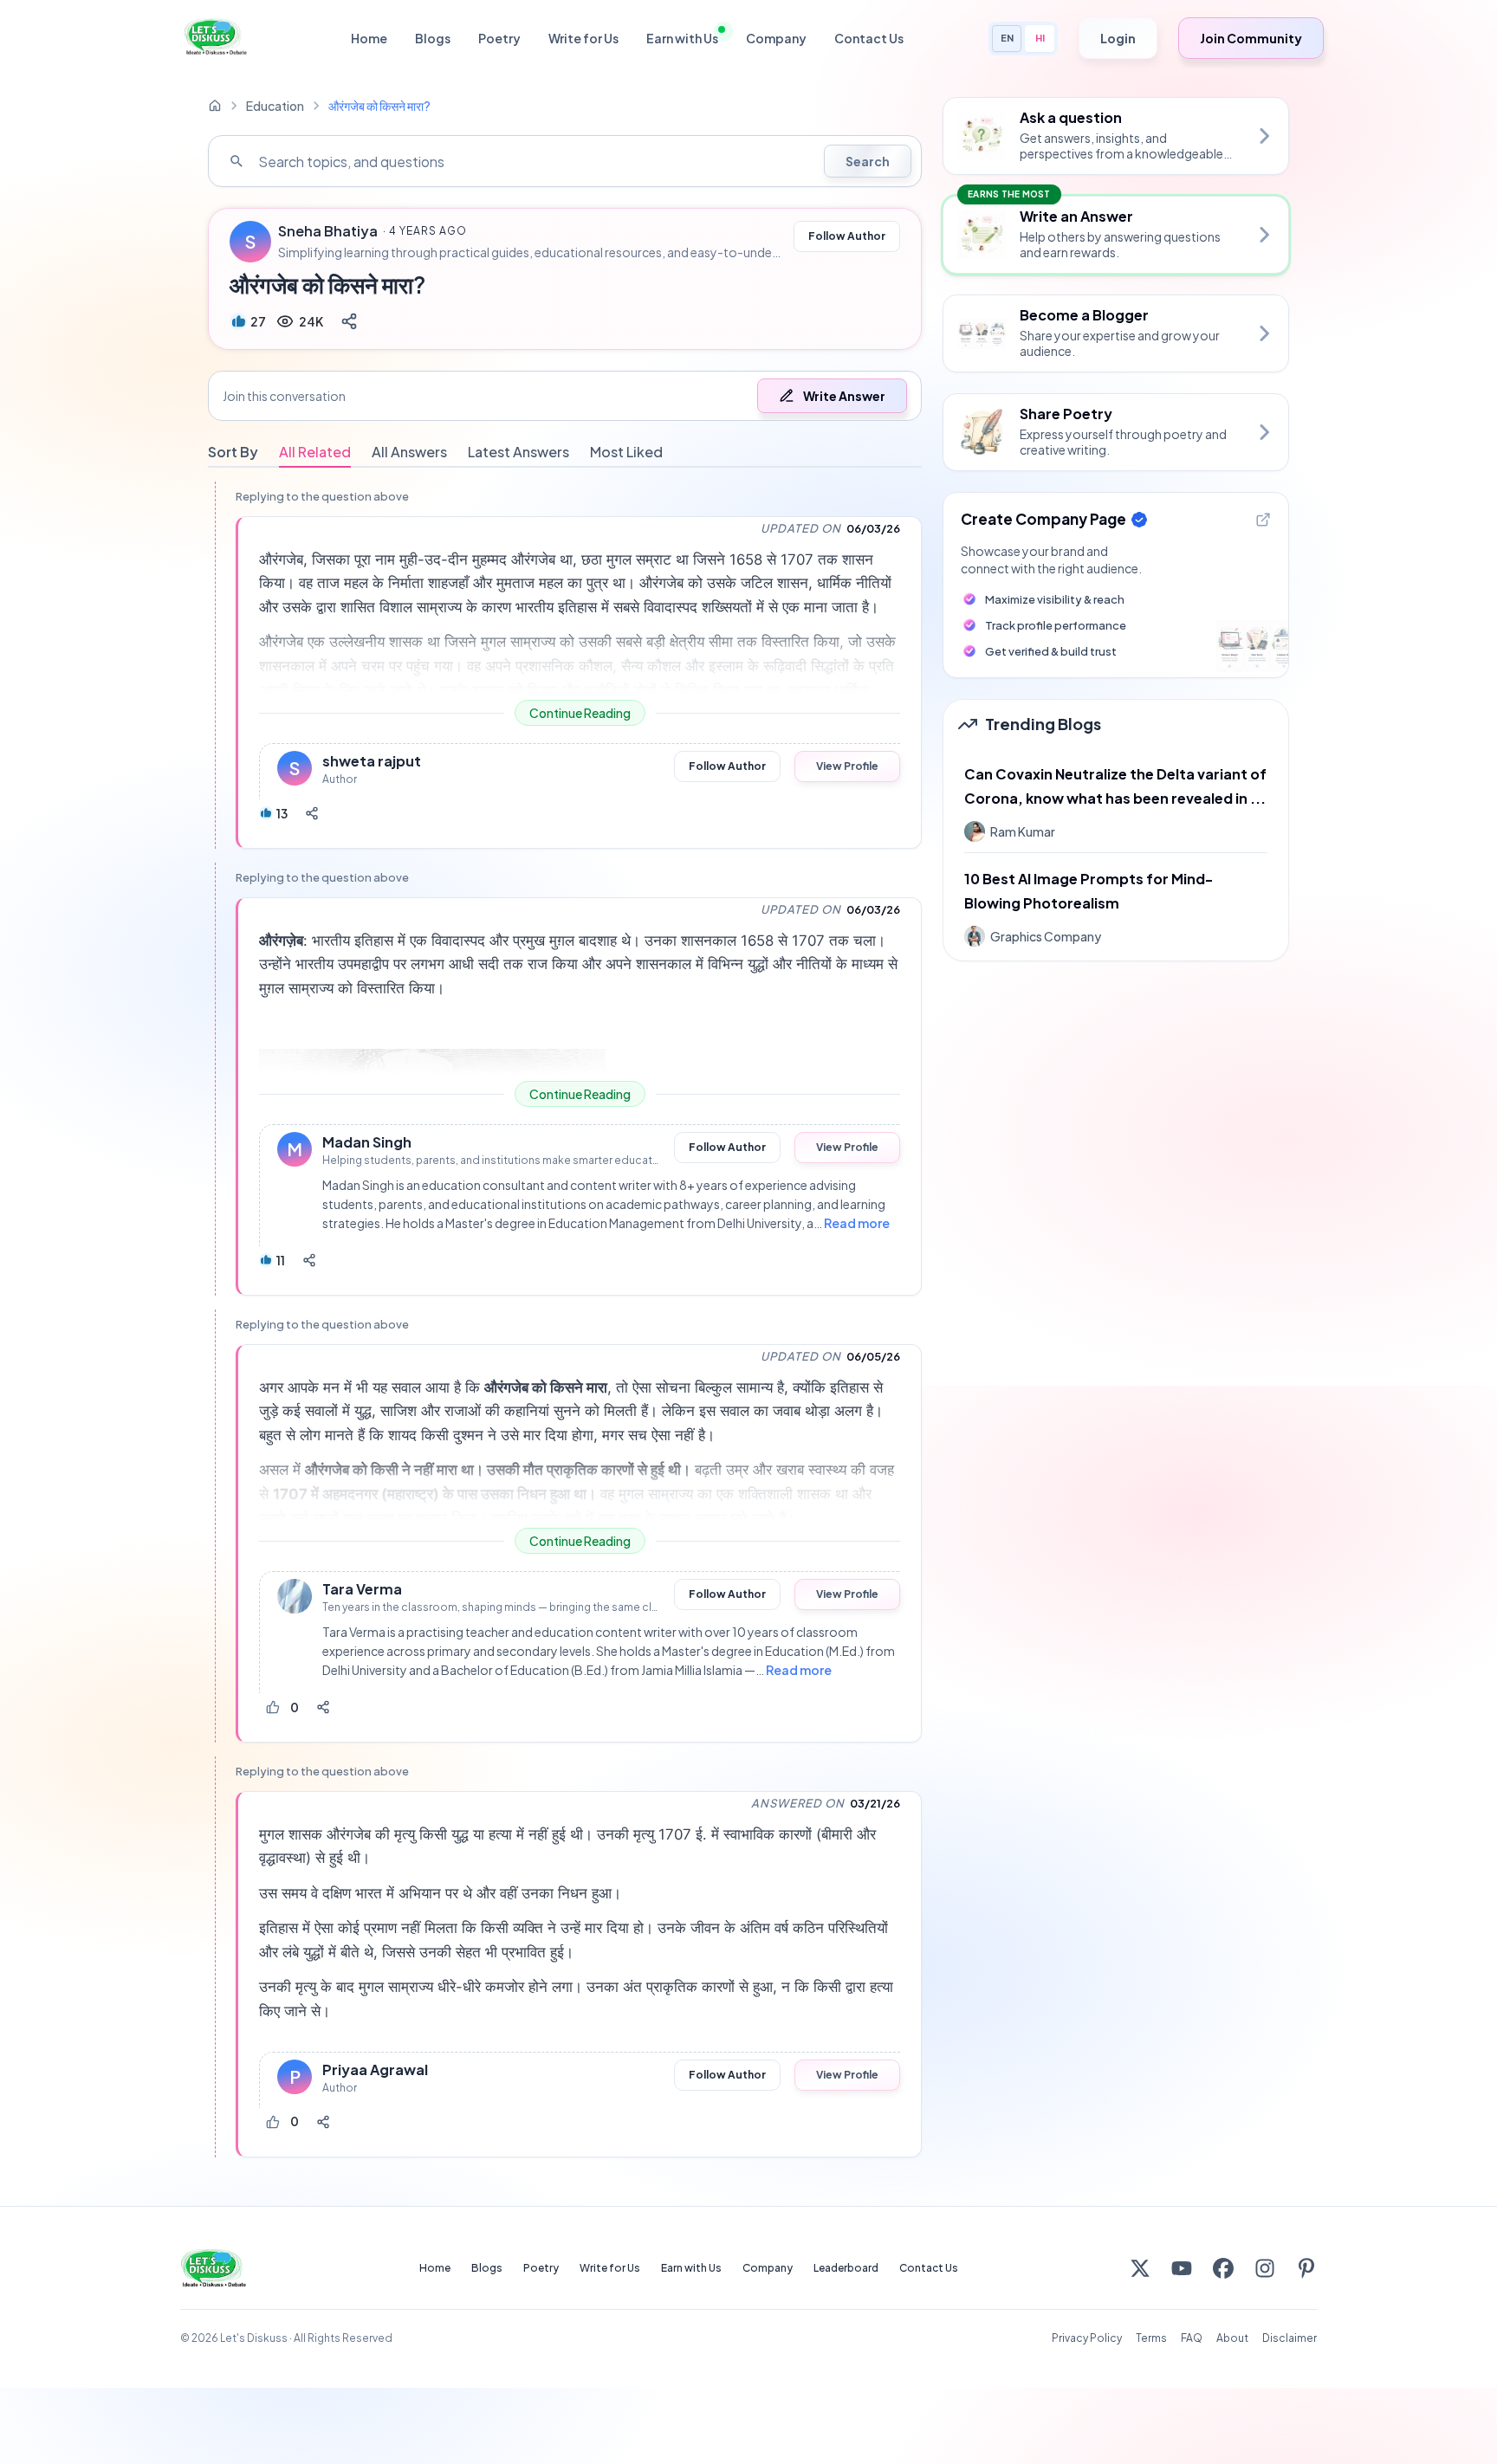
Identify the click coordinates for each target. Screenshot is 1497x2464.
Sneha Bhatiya (328, 231)
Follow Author (847, 236)
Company (776, 38)
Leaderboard (846, 2268)
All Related (315, 452)
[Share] (349, 321)
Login (1118, 38)
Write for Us (583, 38)
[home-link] (215, 106)
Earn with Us (682, 38)
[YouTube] (1182, 2268)
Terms (1151, 2338)
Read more (857, 1223)
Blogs (433, 38)
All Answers (409, 452)
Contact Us (869, 38)
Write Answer (844, 396)
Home (369, 38)
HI (1040, 38)
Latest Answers (518, 452)
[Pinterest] (1306, 2268)
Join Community (1251, 38)
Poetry (499, 38)
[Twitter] (1140, 2268)
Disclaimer (1290, 2338)
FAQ (1192, 2338)
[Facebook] (1223, 2268)
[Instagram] (1265, 2268)
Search (868, 161)
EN (1007, 38)
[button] (565, 396)
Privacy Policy (1087, 2338)
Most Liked (626, 452)
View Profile (847, 766)
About (1232, 2338)
